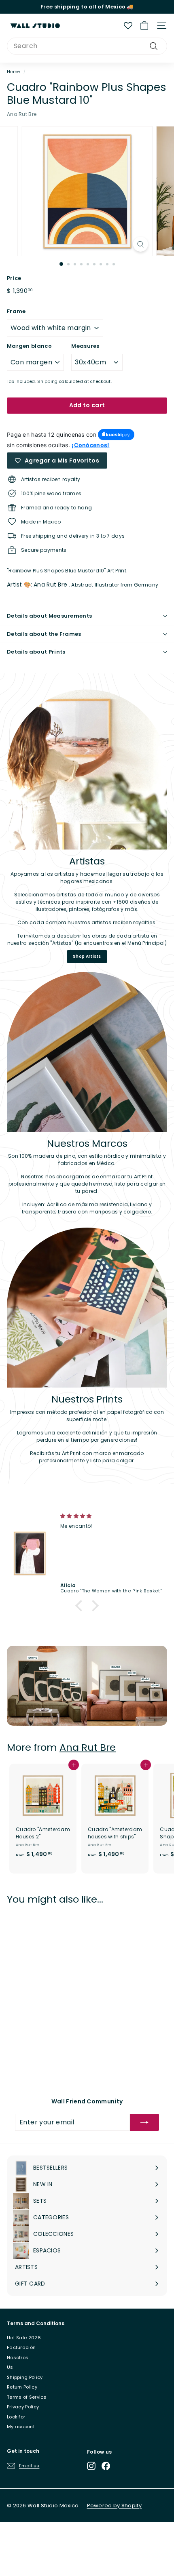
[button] (81, 1606)
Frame (16, 311)
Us (10, 2367)
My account (21, 2427)
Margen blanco (29, 346)
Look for (16, 2417)
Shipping (47, 382)
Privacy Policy (23, 2407)
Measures (85, 346)
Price (14, 278)
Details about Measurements (49, 616)
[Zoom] (140, 244)
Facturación (21, 2347)
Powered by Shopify (114, 2506)
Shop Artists (87, 956)
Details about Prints (36, 652)
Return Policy (22, 2387)
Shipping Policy (25, 2377)
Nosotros (18, 2357)
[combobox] (87, 46)
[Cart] (144, 26)
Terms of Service (27, 2397)
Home (13, 72)
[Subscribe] (144, 2122)
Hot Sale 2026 (24, 2338)
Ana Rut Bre (22, 114)
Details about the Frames (44, 634)
